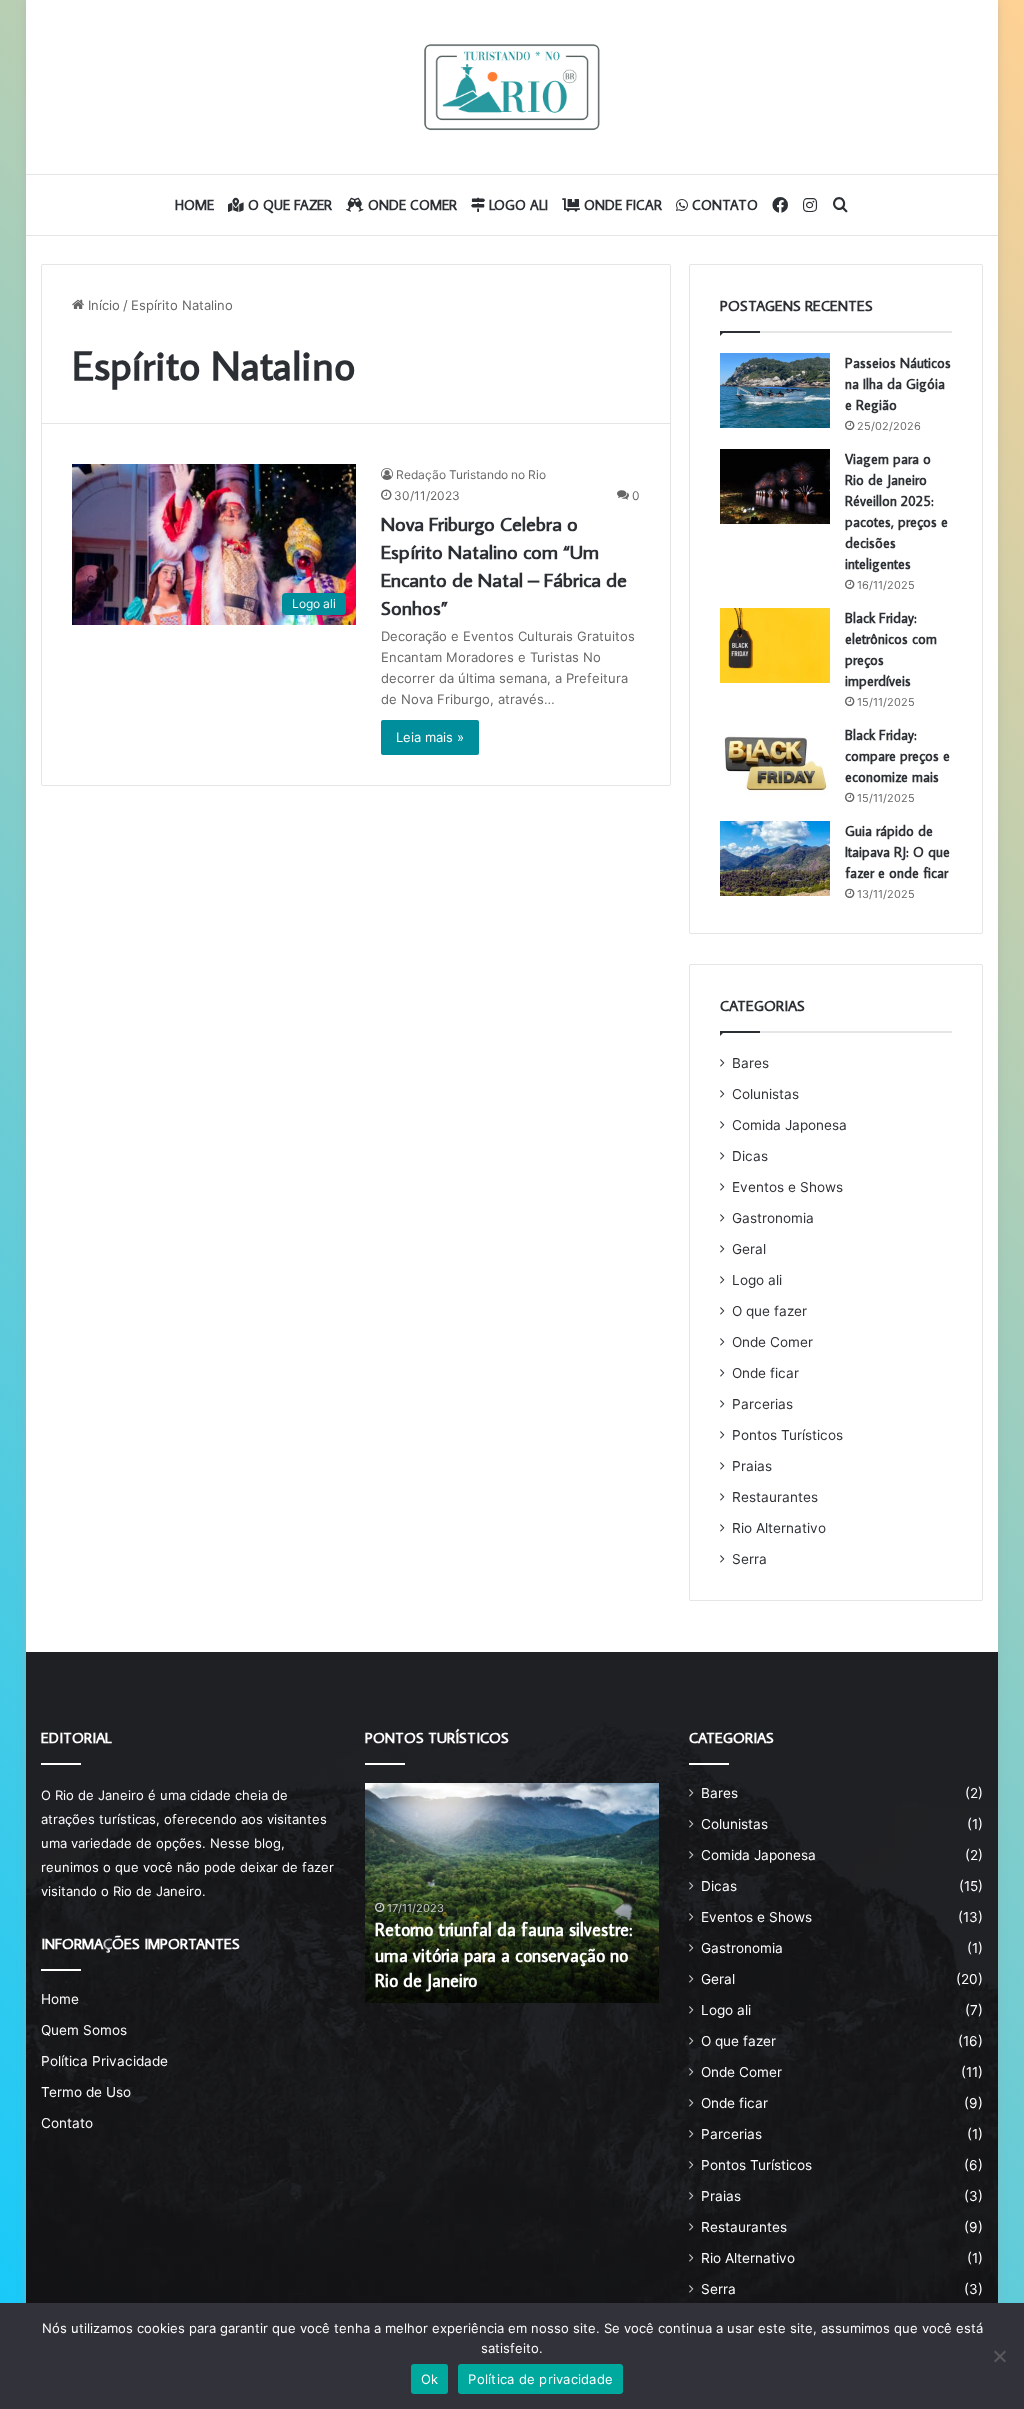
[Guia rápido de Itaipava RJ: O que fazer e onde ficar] (775, 858)
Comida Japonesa (789, 1125)
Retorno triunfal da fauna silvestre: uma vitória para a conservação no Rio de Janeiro (503, 1954)
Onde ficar (621, 205)
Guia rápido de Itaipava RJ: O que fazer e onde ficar (897, 852)
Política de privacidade (540, 2379)
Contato (723, 205)
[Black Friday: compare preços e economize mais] (775, 762)
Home (194, 205)
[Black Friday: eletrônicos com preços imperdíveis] (775, 645)
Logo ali (516, 205)
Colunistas (765, 1094)
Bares (750, 1063)
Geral (749, 1249)
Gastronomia (773, 1218)
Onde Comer (410, 205)
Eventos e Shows (787, 1187)
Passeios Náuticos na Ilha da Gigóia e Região (898, 384)
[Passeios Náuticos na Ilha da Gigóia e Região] (775, 390)
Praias (752, 1466)
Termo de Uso (86, 2092)
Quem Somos (84, 2030)
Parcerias (762, 1404)
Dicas (750, 1156)
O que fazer (288, 205)
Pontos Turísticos (787, 1435)
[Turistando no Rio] (511, 87)
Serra (749, 1559)
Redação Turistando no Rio (471, 474)
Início (102, 305)
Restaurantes (775, 1497)
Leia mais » (430, 737)
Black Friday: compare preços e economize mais (897, 756)
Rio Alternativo (779, 1528)
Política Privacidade (104, 2061)
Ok (430, 2379)
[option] (512, 1893)
